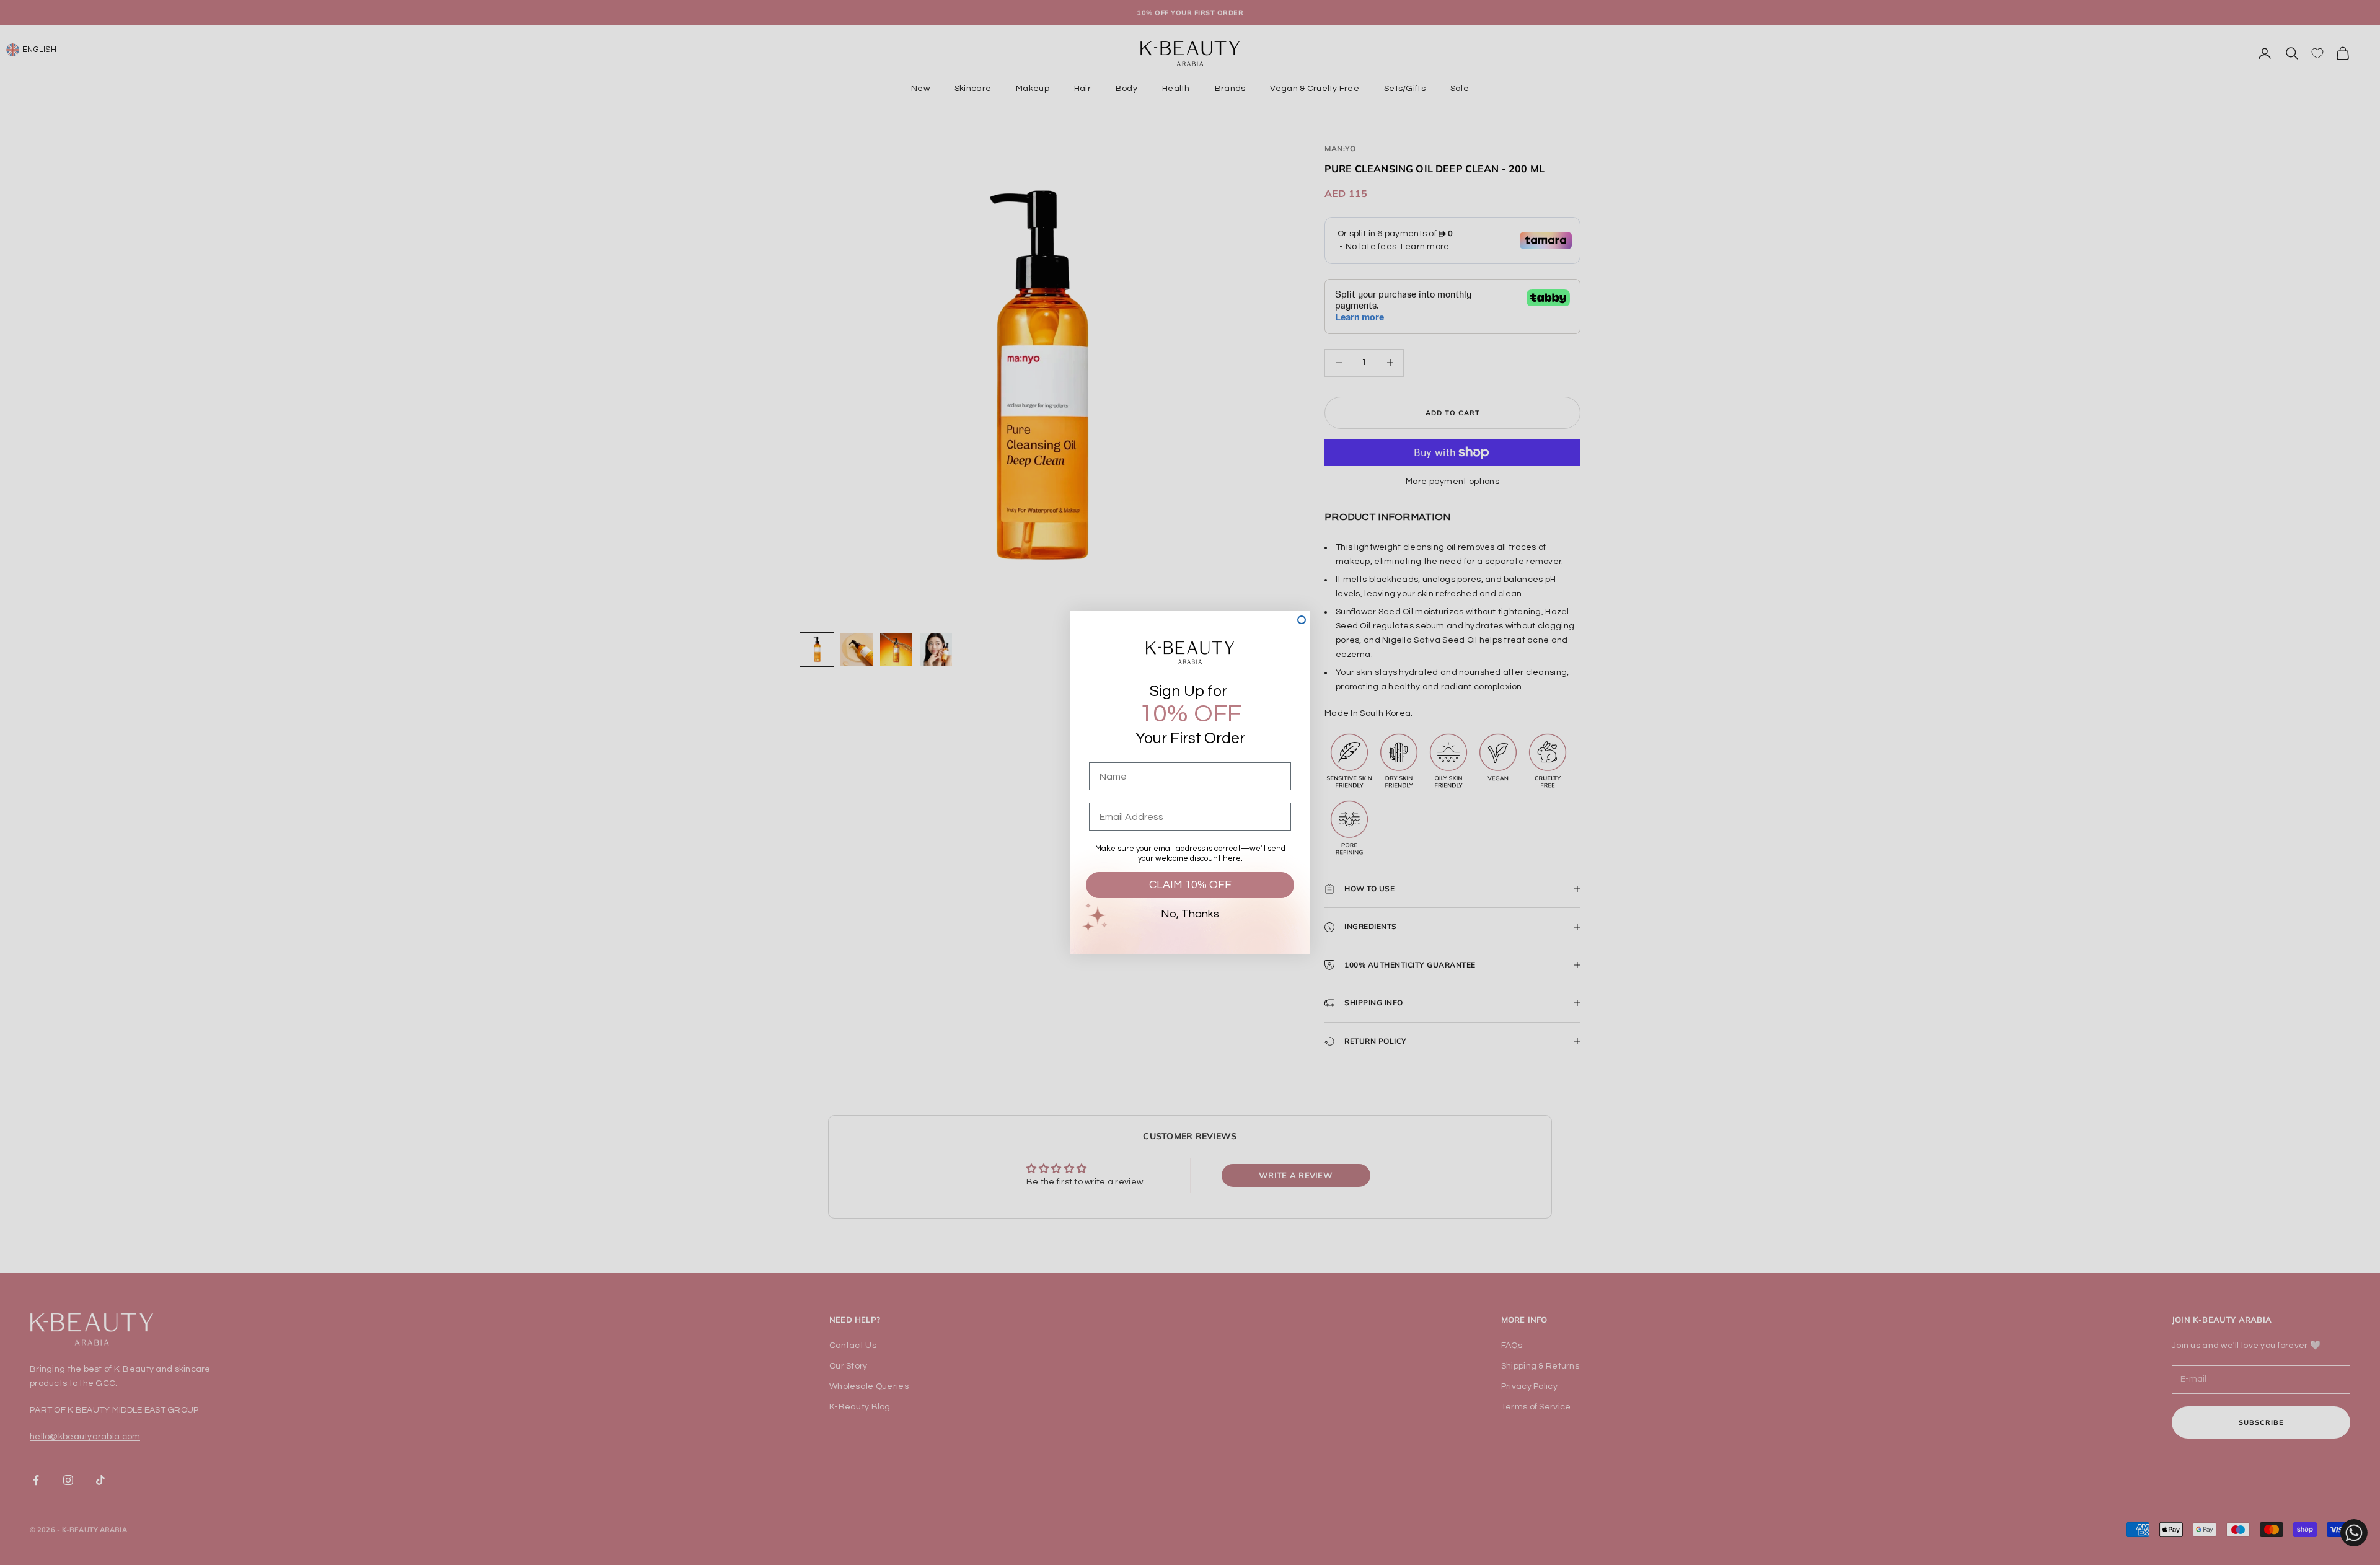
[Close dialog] (1302, 620)
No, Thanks (1190, 914)
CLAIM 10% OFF (1190, 885)
